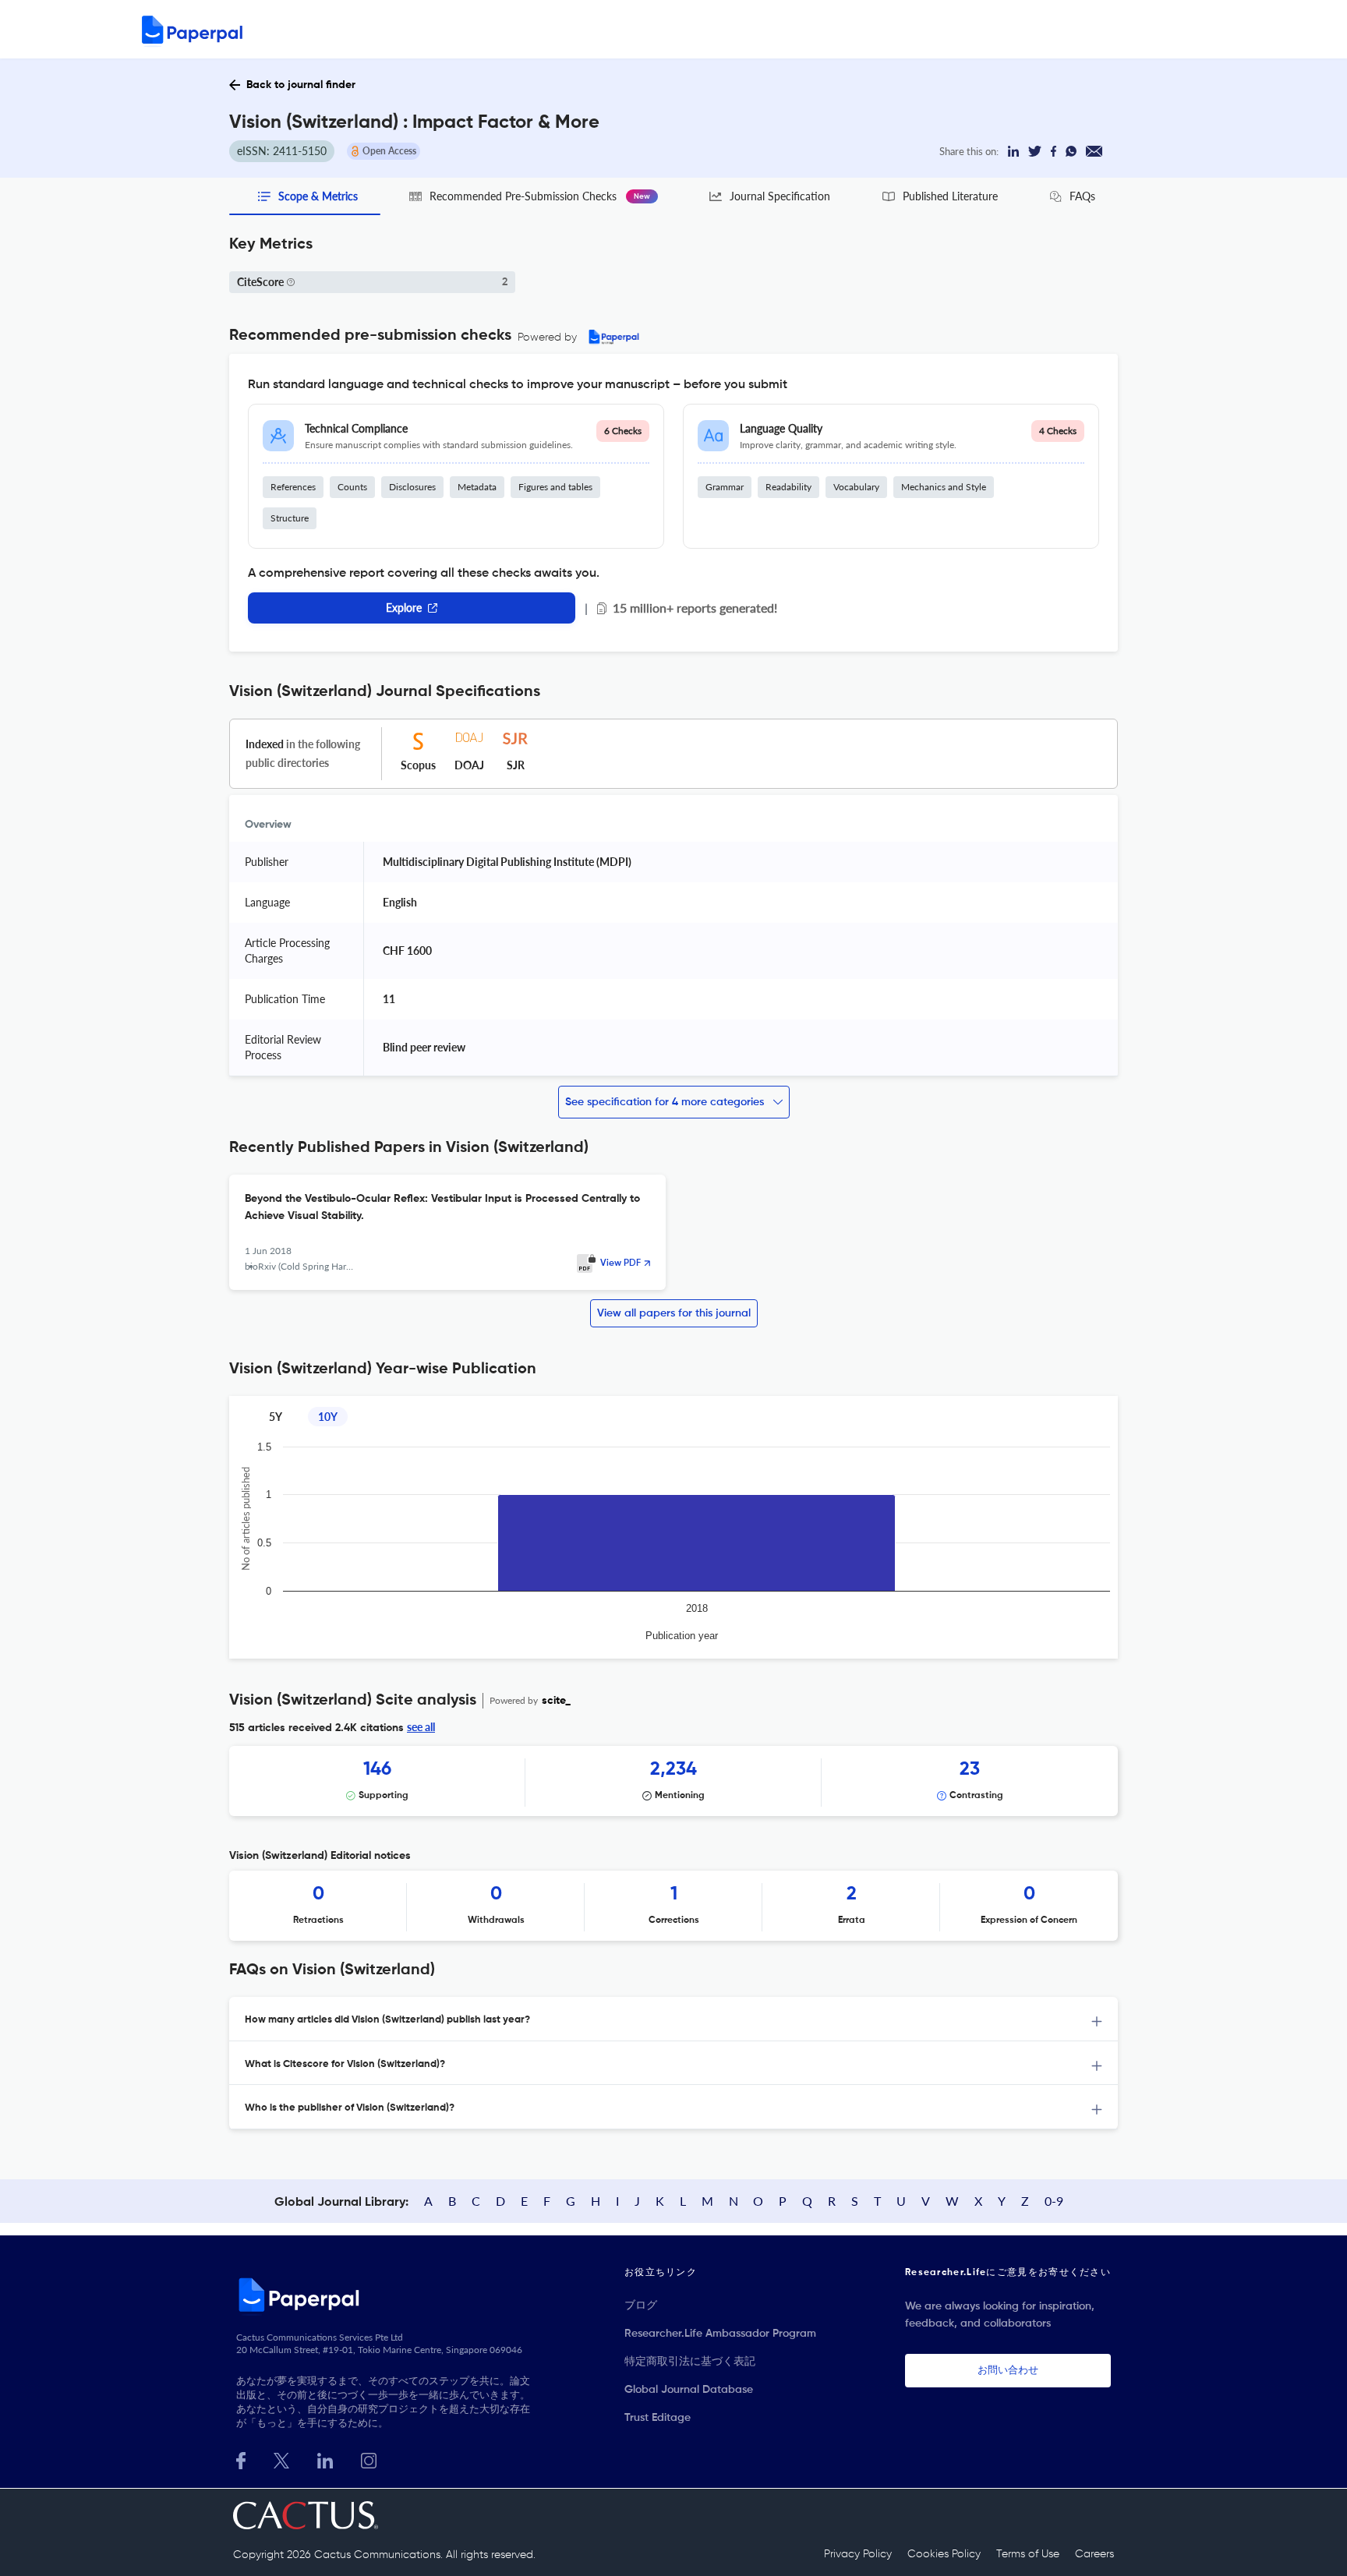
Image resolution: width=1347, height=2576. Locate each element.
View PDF (620, 1263)
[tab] (673, 2019)
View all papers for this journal (674, 1313)
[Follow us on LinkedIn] (325, 2459)
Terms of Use (1028, 2554)
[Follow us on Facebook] (241, 2459)
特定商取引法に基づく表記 (690, 2362)
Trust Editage (658, 2418)
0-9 (1054, 2201)
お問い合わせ (1008, 2371)
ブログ (641, 2306)
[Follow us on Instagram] (369, 2459)
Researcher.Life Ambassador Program (720, 2334)
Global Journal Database (689, 2390)
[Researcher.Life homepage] (386, 2295)
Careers (1094, 2554)
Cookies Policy (944, 2554)
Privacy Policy (858, 2554)
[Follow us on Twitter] (281, 2459)
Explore (404, 608)
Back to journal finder (301, 85)
